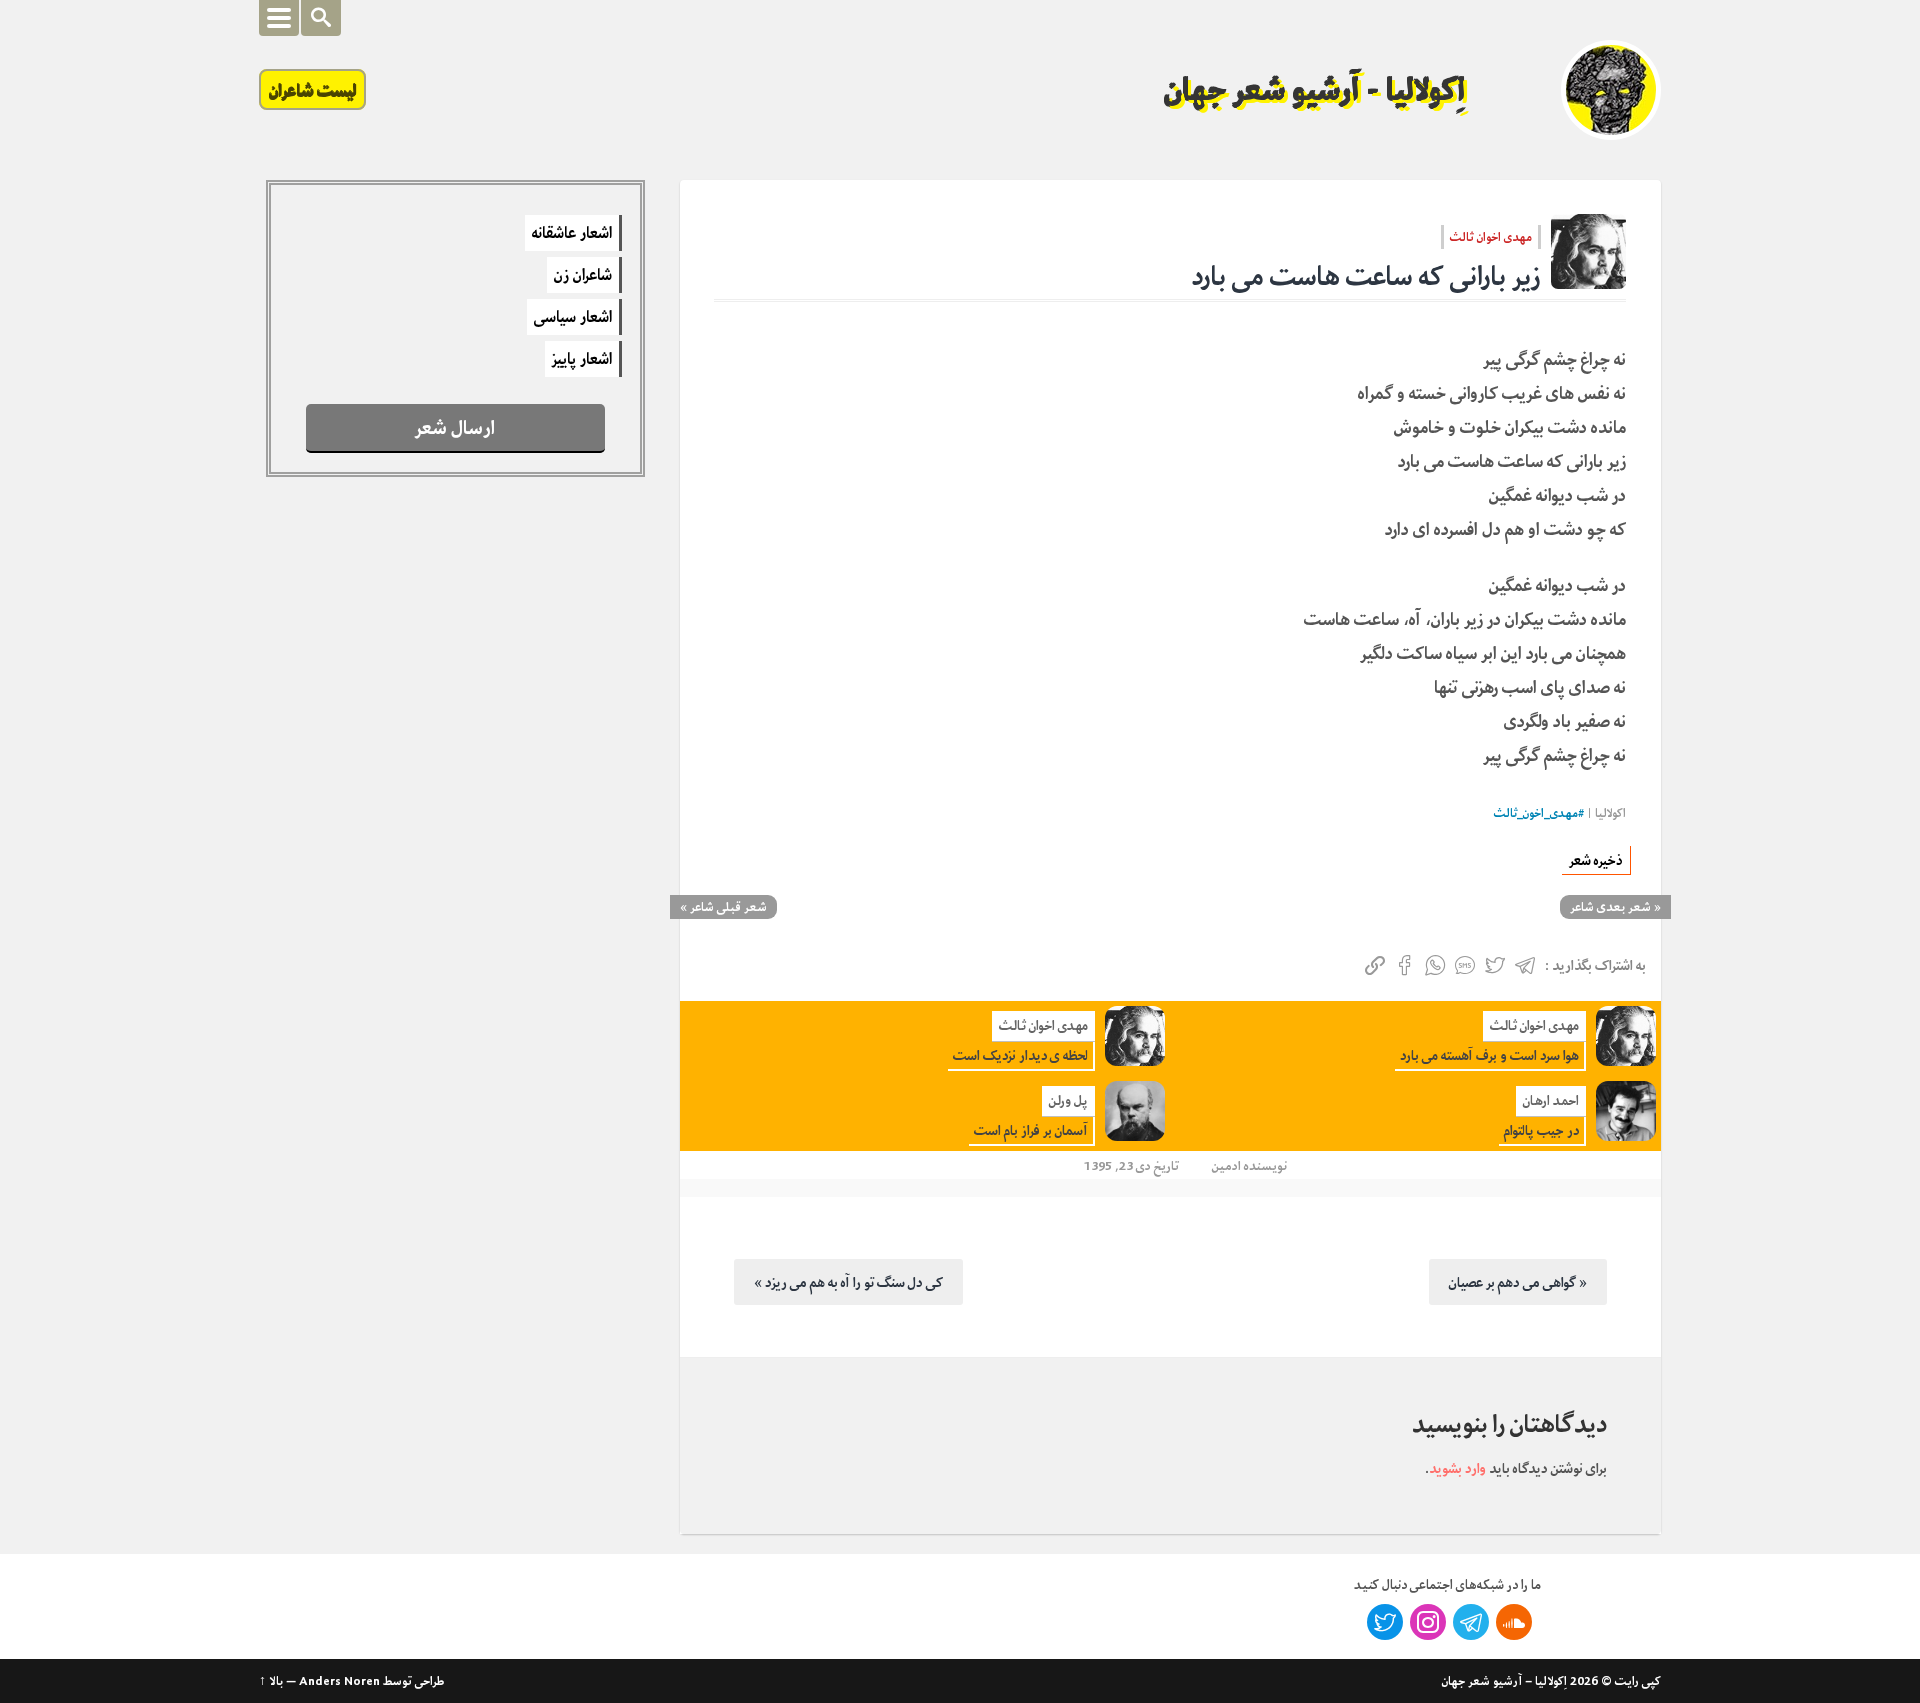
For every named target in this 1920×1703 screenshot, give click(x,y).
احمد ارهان (1551, 1100)
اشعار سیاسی (573, 317)
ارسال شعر (455, 427)
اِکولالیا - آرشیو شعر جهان (1315, 90)
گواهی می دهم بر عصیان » (1518, 1282)
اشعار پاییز (582, 359)
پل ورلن (1068, 1100)
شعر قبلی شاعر (728, 907)
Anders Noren (339, 1681)
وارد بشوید (1457, 1468)
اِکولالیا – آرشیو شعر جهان (1504, 1681)
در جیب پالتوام (1541, 1130)
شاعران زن (583, 275)
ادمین (1226, 1165)
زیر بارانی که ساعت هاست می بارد (1366, 276)
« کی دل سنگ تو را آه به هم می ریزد (848, 1282)
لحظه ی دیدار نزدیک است (1020, 1055)
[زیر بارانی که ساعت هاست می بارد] (1588, 251)
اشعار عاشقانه (572, 233)
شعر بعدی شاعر (1610, 907)
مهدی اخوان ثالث (1491, 237)
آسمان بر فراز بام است (1031, 1130)
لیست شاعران (312, 89)
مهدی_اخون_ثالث (1536, 813)
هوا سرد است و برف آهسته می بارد (1489, 1055)
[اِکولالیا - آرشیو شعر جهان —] (1611, 90)
